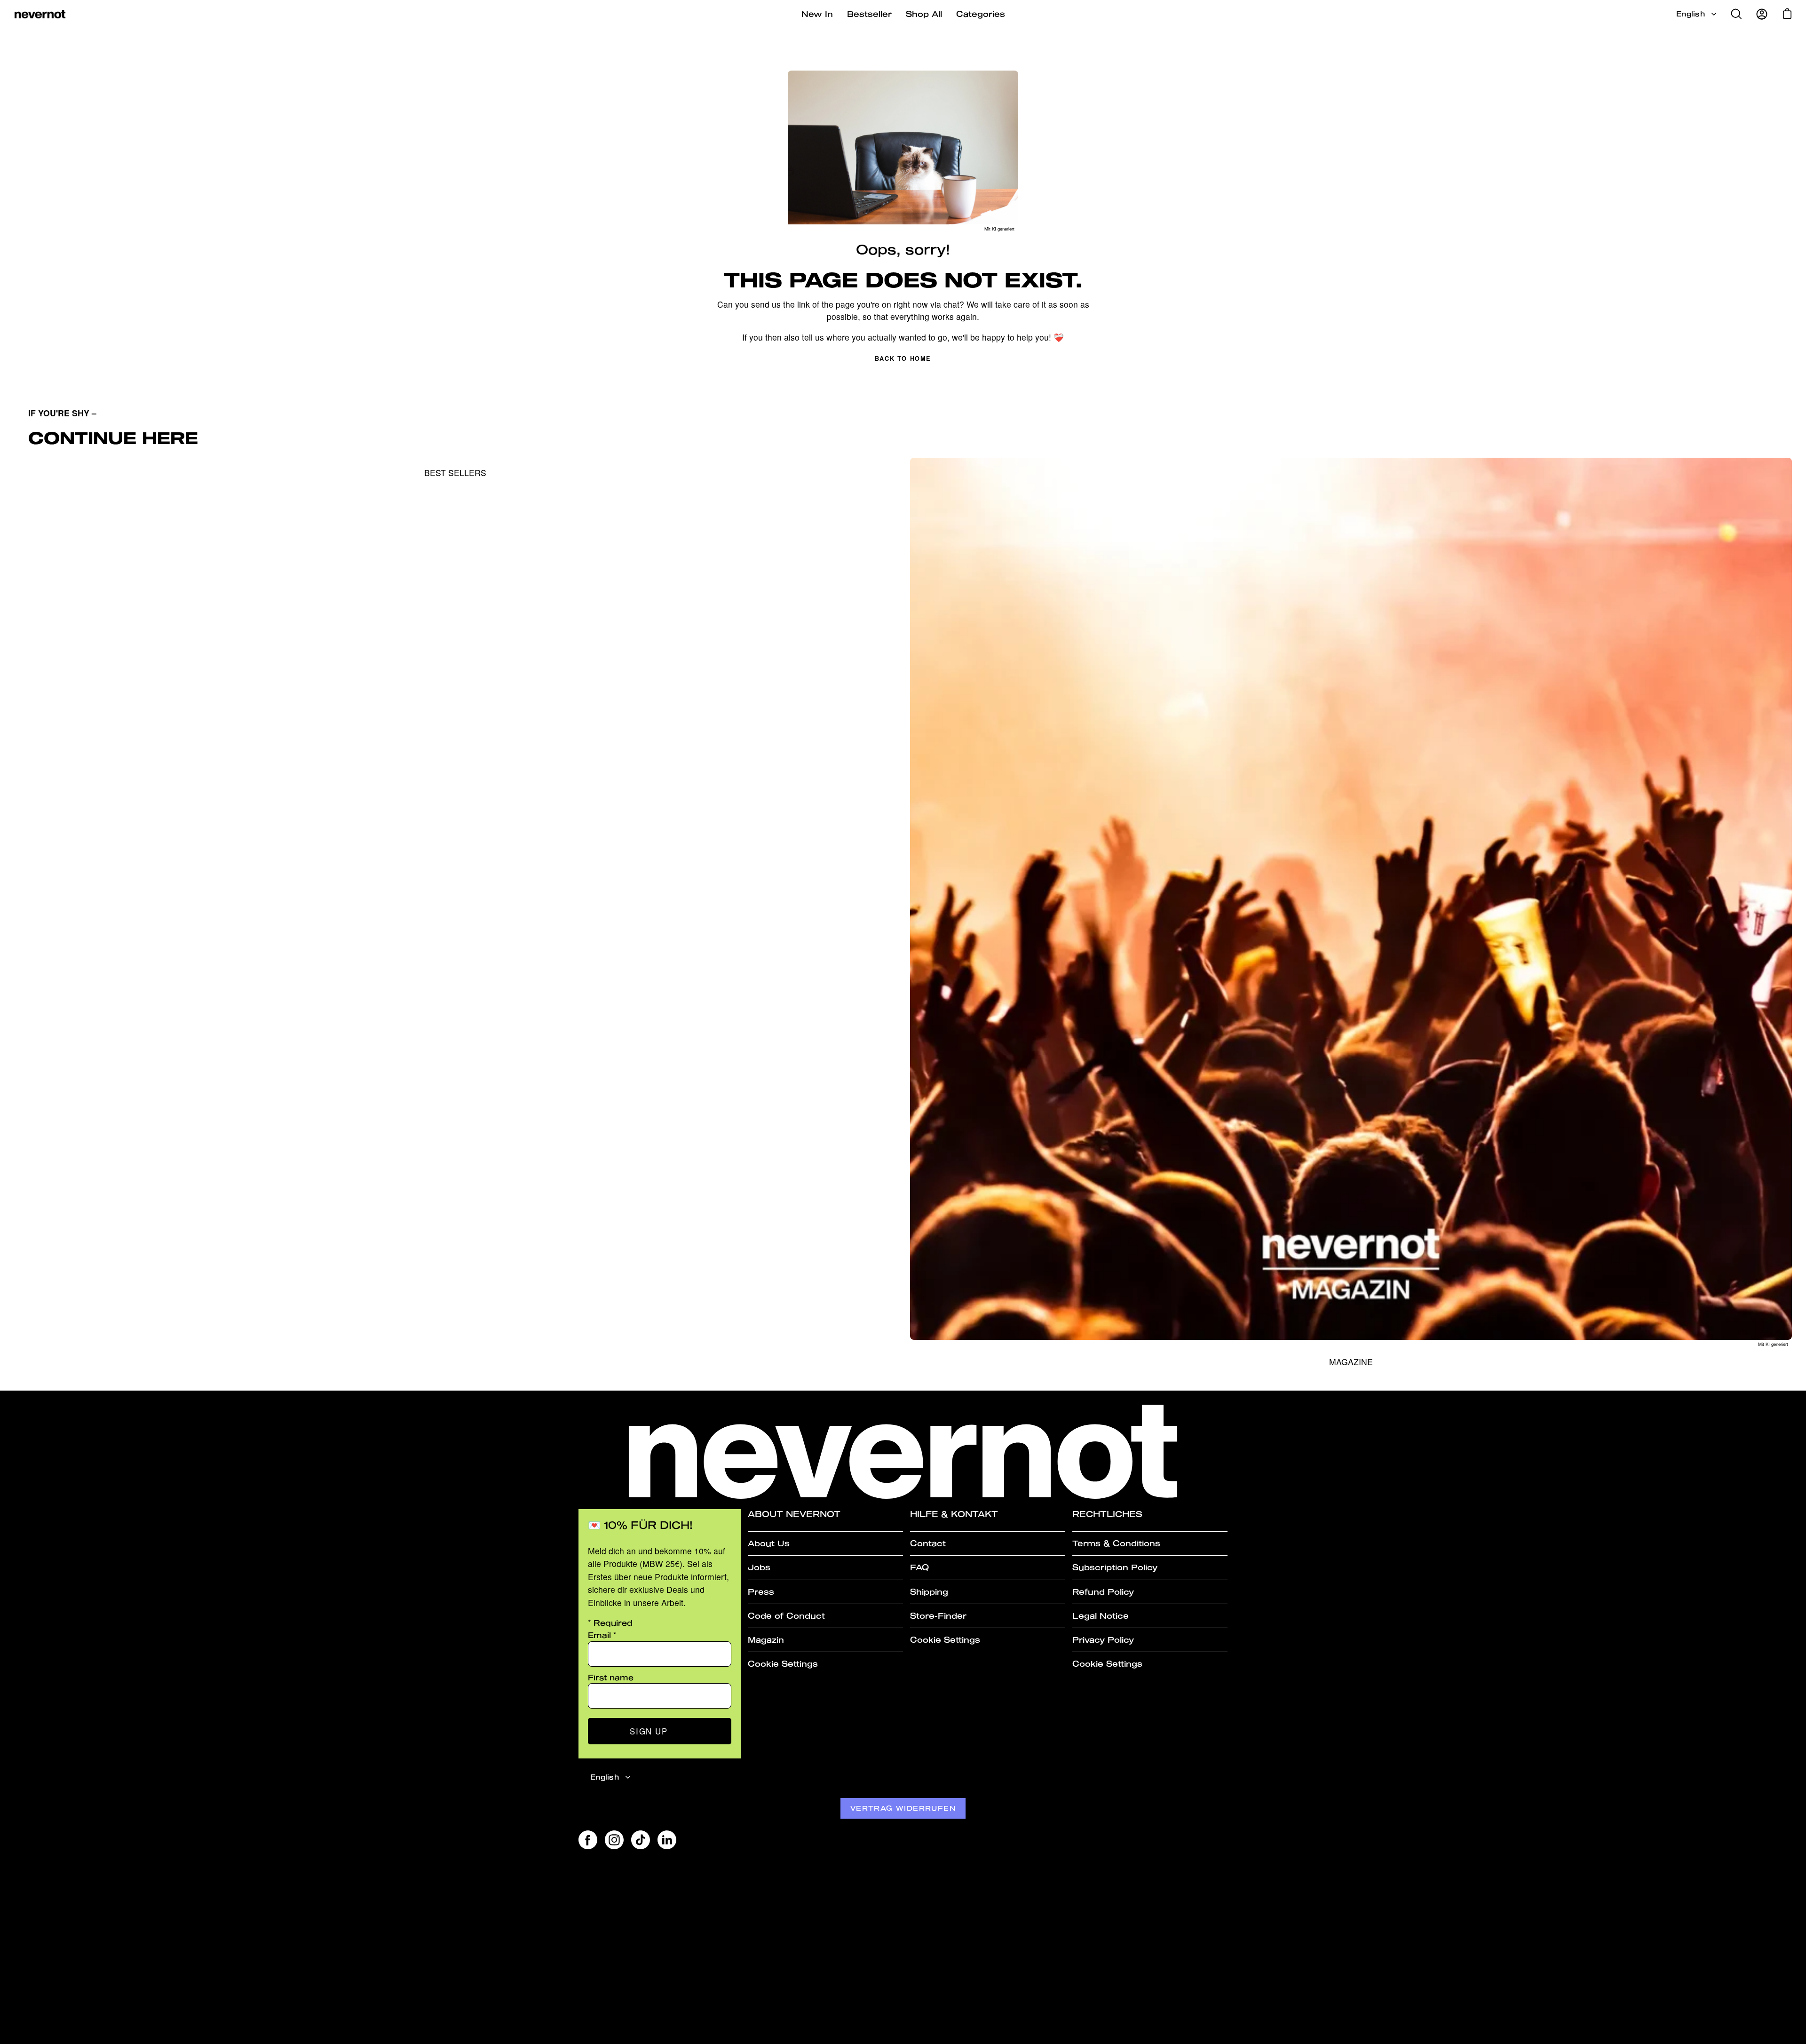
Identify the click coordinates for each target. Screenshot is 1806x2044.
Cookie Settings (783, 1664)
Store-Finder (938, 1616)
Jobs (759, 1567)
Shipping (929, 1592)
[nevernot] (40, 14)
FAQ (919, 1567)
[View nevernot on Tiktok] (641, 1840)
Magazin (766, 1640)
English (1691, 14)
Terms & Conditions (1116, 1543)
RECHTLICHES (1107, 1514)
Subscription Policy (1115, 1567)
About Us (769, 1543)
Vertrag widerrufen (903, 1808)
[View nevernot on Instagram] (614, 1840)
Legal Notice (1101, 1616)
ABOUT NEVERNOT (794, 1514)
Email (602, 1635)
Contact (928, 1543)
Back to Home (903, 358)
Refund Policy (1103, 1592)
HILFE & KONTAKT (954, 1514)
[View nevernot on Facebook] (588, 1840)
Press (761, 1592)
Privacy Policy (1103, 1640)
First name (611, 1677)
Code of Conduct (786, 1616)
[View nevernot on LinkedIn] (667, 1840)
